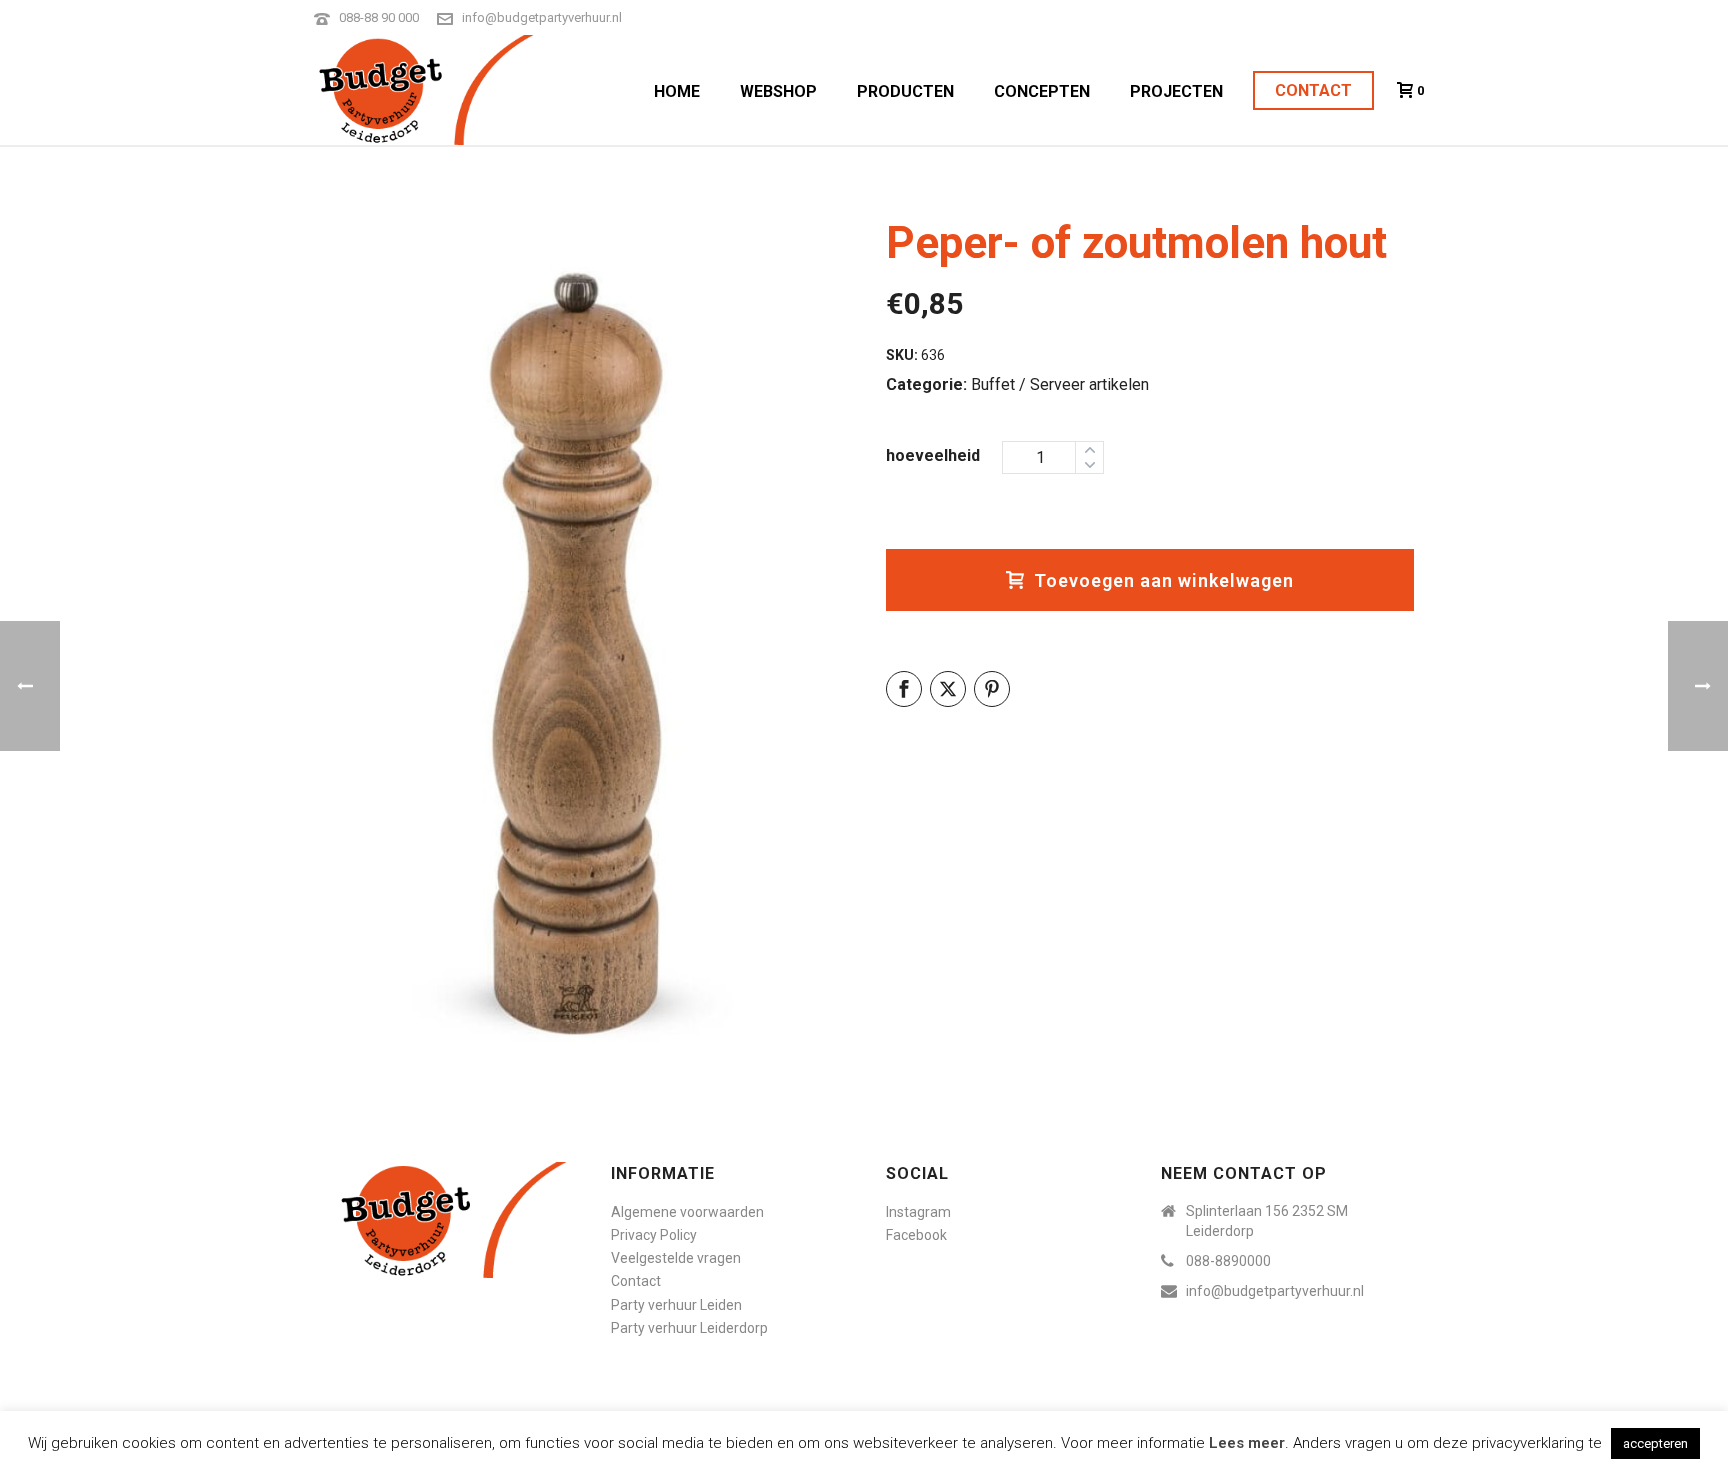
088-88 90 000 (379, 17)
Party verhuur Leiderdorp (689, 1328)
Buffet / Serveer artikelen (1060, 384)
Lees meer (1247, 1443)
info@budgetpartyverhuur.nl (542, 17)
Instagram (918, 1212)
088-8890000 (1228, 1261)
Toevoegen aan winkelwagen (1164, 580)
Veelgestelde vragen (676, 1258)
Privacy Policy (654, 1235)
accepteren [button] (1655, 1443)
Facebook (916, 1235)
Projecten (1176, 91)
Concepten (1042, 91)
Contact (1313, 90)
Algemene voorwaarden (687, 1212)
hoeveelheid (933, 455)
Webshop (778, 91)
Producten (905, 91)
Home (677, 91)
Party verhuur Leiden (676, 1305)
